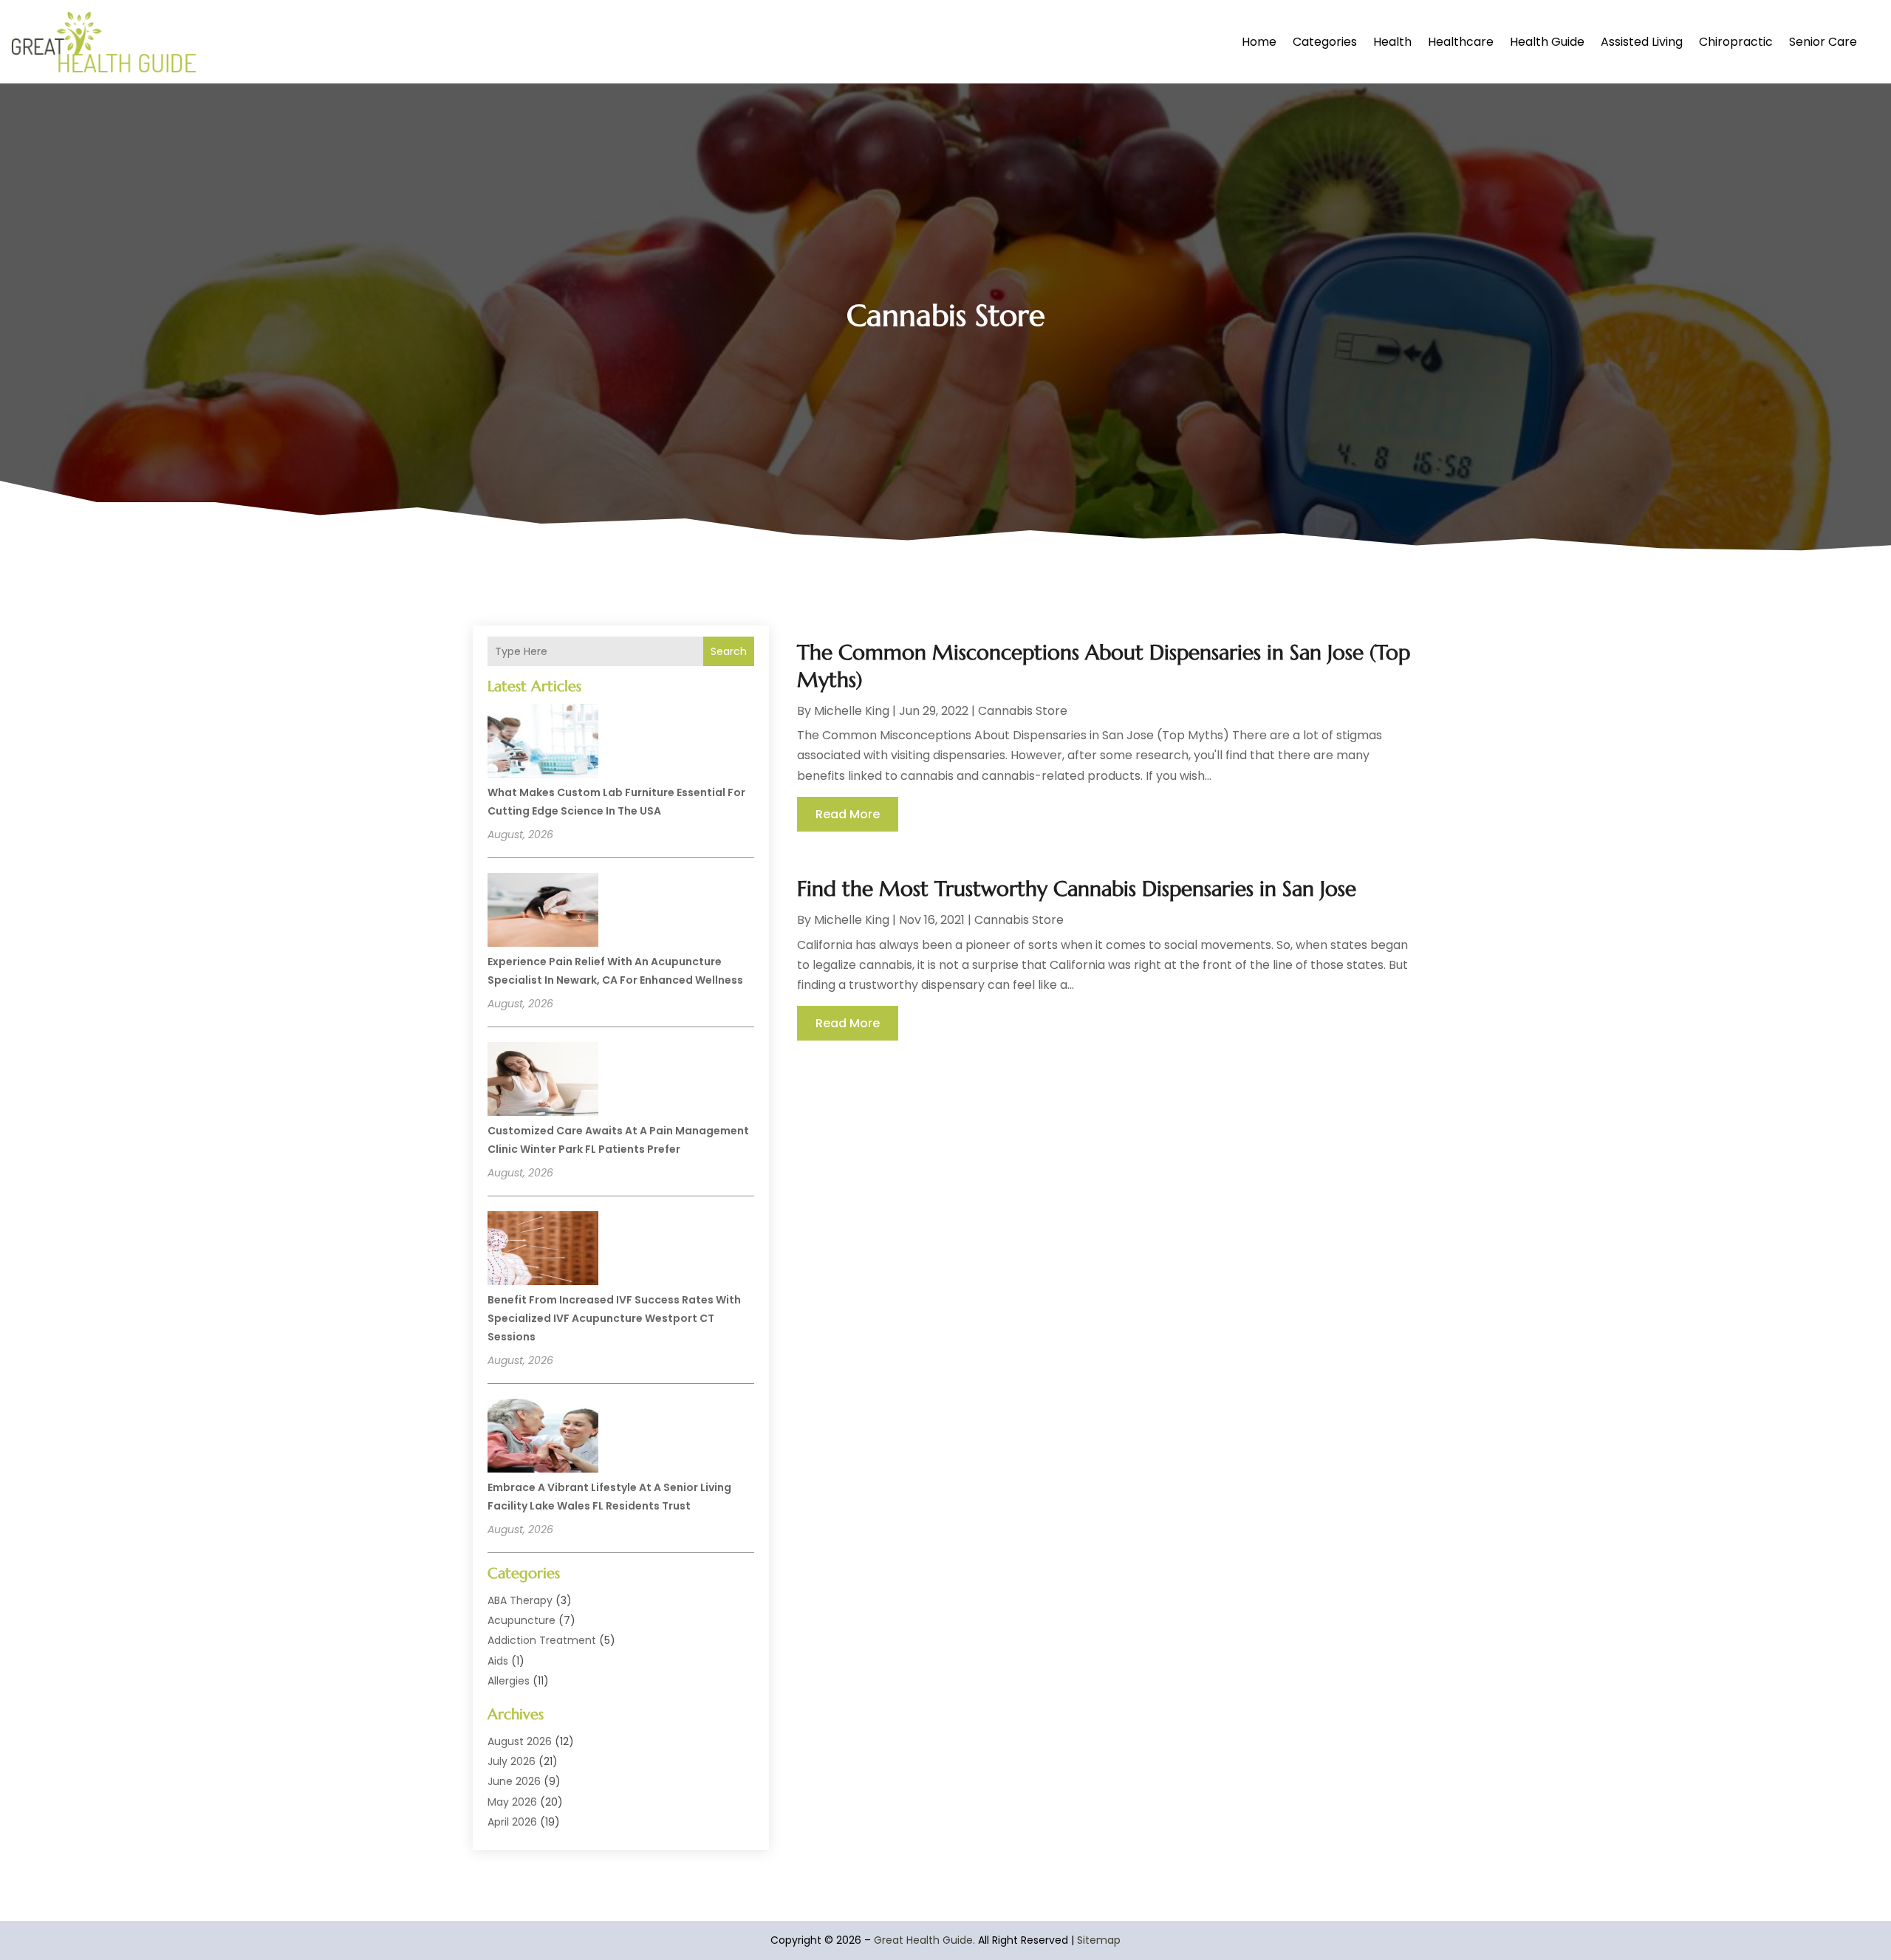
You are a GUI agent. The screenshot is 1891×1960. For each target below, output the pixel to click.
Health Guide (1547, 42)
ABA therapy (520, 1600)
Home (1259, 42)
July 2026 (512, 1761)
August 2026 (520, 1741)
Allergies (509, 1681)
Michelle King (852, 711)
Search (729, 651)
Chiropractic (1736, 42)
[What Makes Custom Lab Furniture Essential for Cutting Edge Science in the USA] (543, 743)
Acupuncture (522, 1620)
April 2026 (512, 1822)
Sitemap (1099, 1940)
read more (848, 814)
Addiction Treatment (542, 1640)
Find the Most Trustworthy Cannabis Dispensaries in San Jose (1077, 889)
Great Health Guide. (924, 1940)
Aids (498, 1661)
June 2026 (514, 1781)
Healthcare (1461, 42)
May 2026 (512, 1802)
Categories (1325, 42)
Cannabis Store (1023, 711)
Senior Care (1823, 42)
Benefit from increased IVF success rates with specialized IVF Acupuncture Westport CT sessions (614, 1318)
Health (1392, 42)
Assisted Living (1642, 42)
